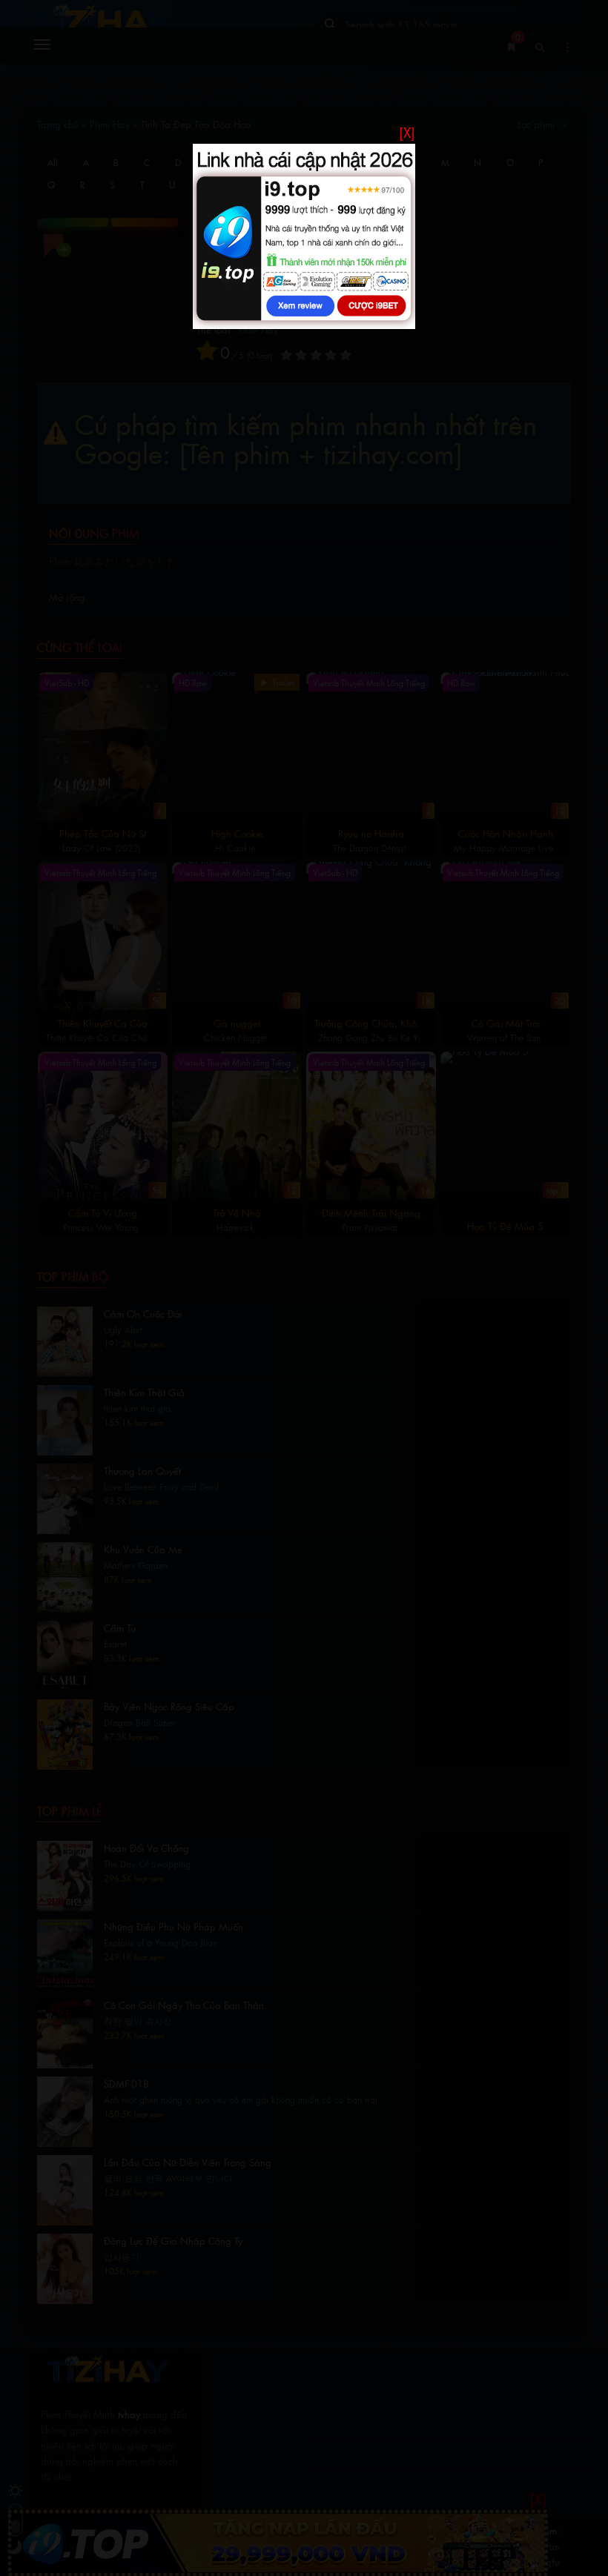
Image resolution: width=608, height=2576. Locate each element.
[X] (407, 132)
